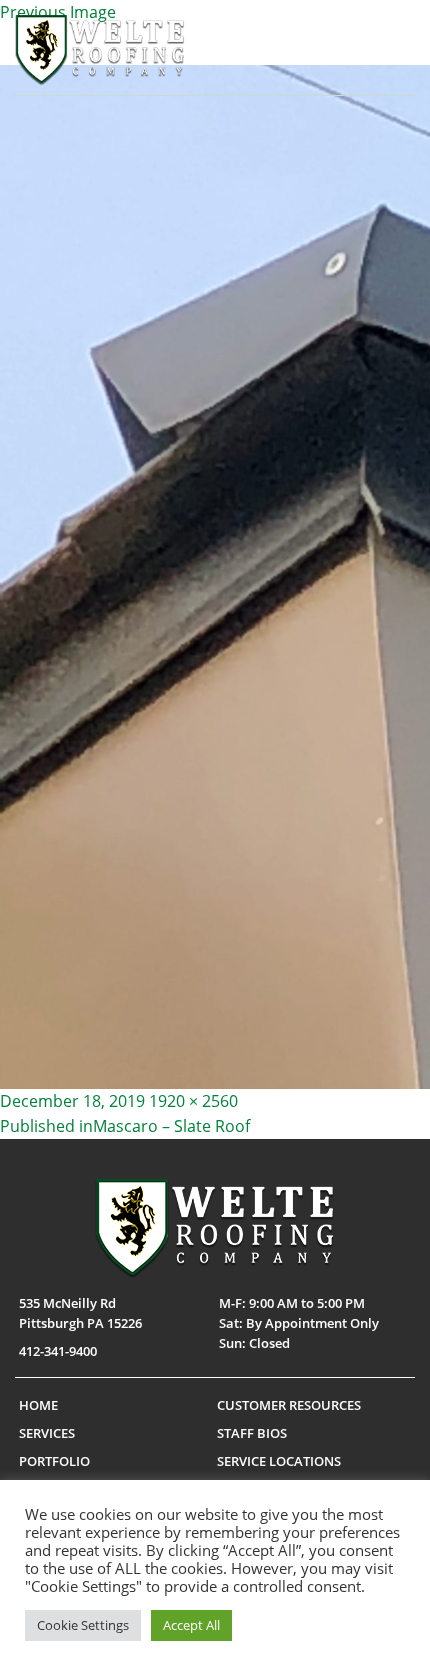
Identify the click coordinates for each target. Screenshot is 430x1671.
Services (47, 1433)
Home (38, 1405)
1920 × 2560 (193, 1101)
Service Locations (279, 1461)
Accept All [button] (191, 1625)
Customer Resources (289, 1405)
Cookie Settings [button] (83, 1625)
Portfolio (54, 1461)
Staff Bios (252, 1433)
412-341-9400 (58, 1351)
